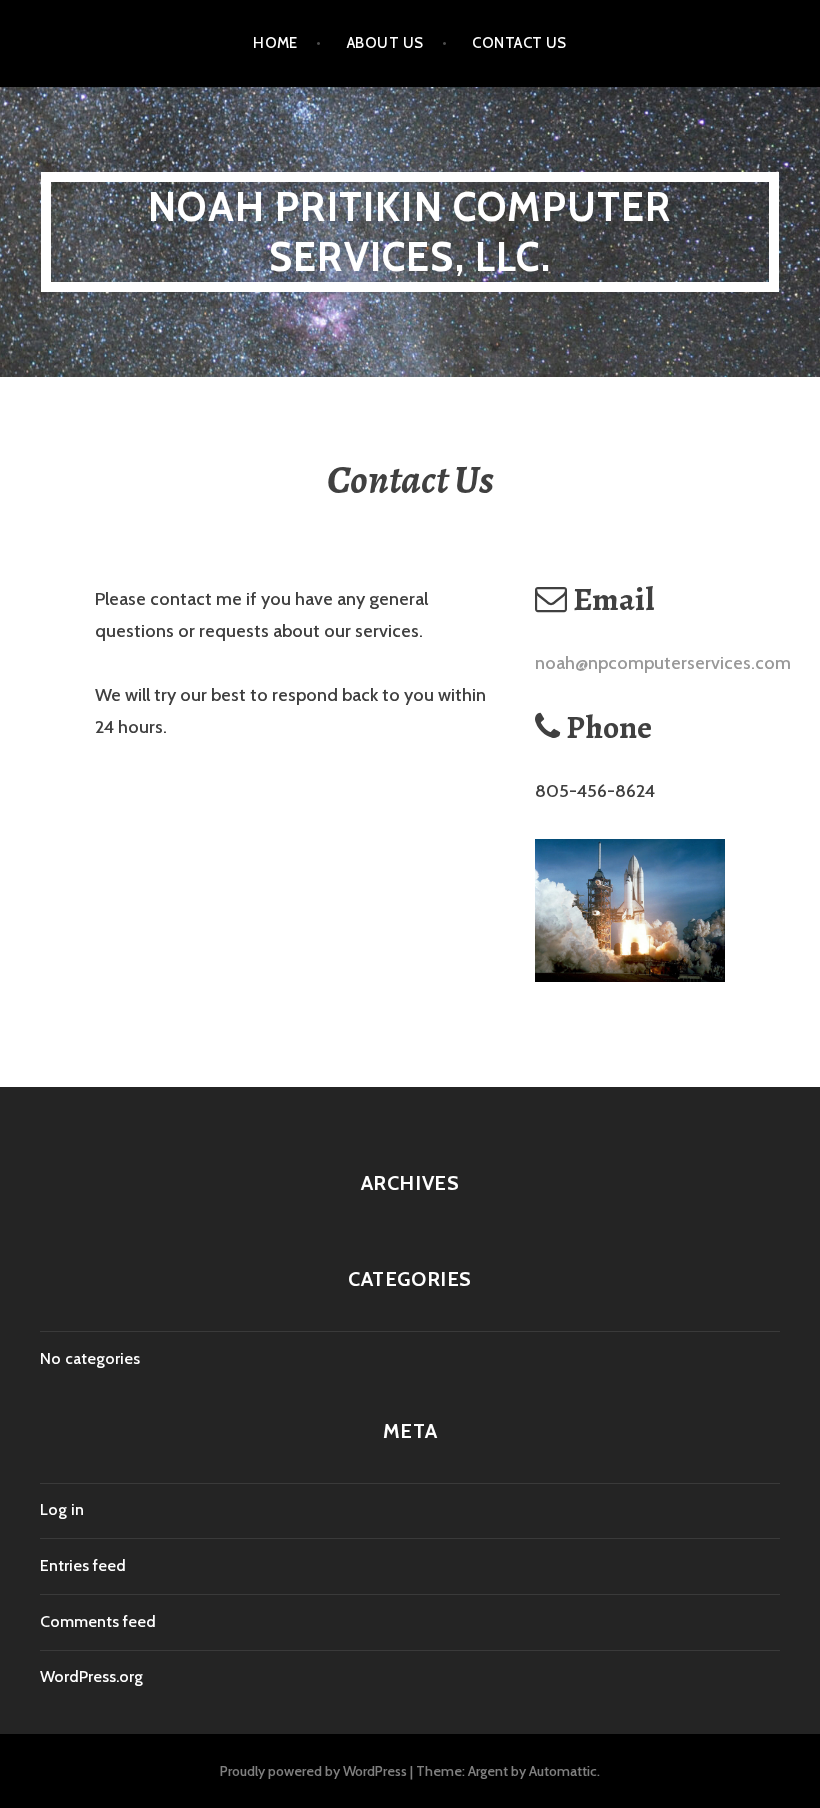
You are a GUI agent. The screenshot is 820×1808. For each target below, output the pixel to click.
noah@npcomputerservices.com (663, 663)
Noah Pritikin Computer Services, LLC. (409, 231)
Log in (62, 1509)
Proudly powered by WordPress (313, 1771)
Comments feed (98, 1621)
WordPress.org (91, 1676)
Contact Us (519, 43)
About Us (385, 43)
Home (275, 43)
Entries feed (83, 1565)
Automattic (563, 1771)
